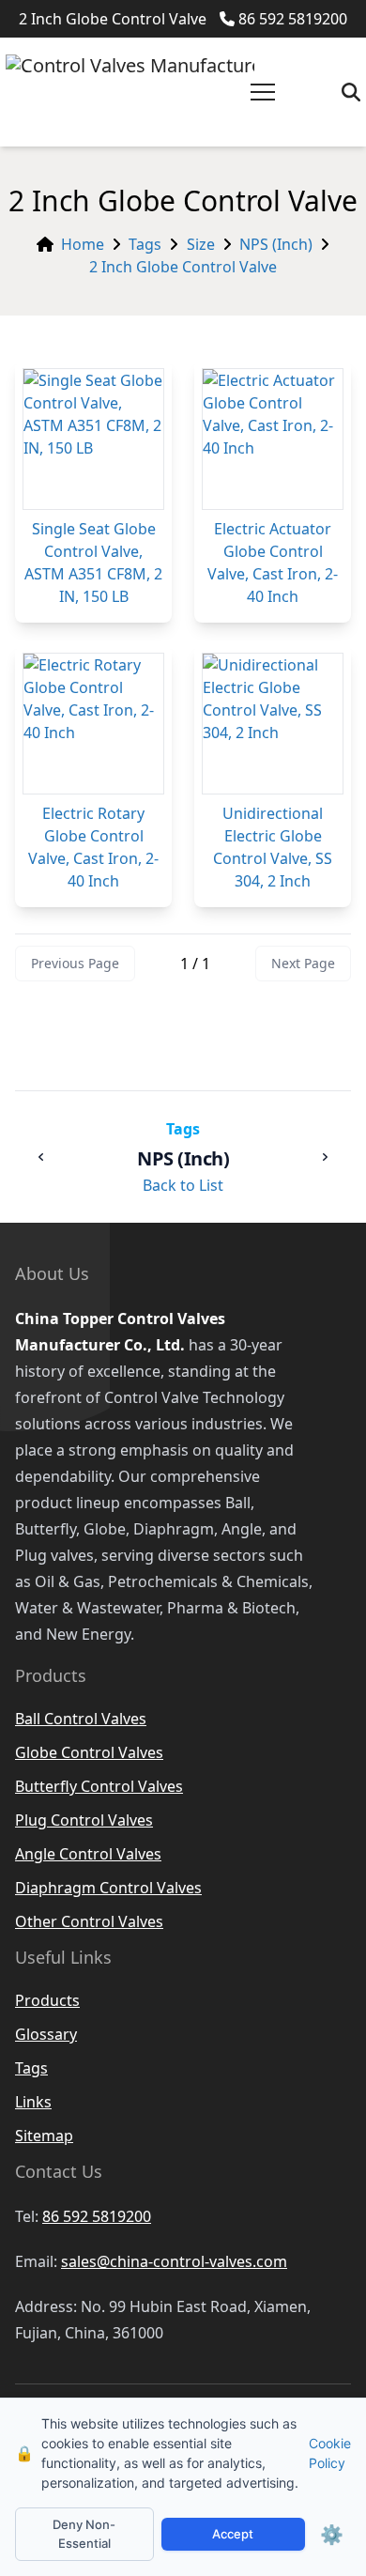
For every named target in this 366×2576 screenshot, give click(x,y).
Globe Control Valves (89, 1752)
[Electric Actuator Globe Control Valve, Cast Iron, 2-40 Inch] (273, 439)
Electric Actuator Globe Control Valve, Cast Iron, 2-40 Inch (273, 563)
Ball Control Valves (81, 1719)
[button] (263, 92)
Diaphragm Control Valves (108, 1888)
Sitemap (44, 2136)
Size (201, 244)
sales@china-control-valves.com (174, 2261)
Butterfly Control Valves (99, 1786)
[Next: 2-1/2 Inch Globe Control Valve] (325, 1157)
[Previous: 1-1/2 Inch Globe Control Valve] (41, 1157)
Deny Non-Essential (84, 2534)
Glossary (46, 2034)
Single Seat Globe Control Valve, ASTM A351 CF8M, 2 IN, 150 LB (93, 563)
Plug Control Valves (84, 1820)
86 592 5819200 (293, 19)
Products (47, 2000)
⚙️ (332, 2535)
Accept (233, 2534)
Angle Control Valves (88, 1854)
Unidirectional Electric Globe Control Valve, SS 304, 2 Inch (273, 847)
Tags (145, 244)
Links (33, 2102)
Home (83, 244)
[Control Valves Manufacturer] (130, 92)
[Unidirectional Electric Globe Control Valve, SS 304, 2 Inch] (273, 724)
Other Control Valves (89, 1921)
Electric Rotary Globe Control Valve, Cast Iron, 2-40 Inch (93, 847)
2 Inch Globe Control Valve (183, 267)
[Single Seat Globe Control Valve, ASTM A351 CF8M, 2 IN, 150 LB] (93, 439)
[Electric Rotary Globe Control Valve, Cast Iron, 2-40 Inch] (93, 724)
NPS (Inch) (276, 244)
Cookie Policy (330, 2453)
